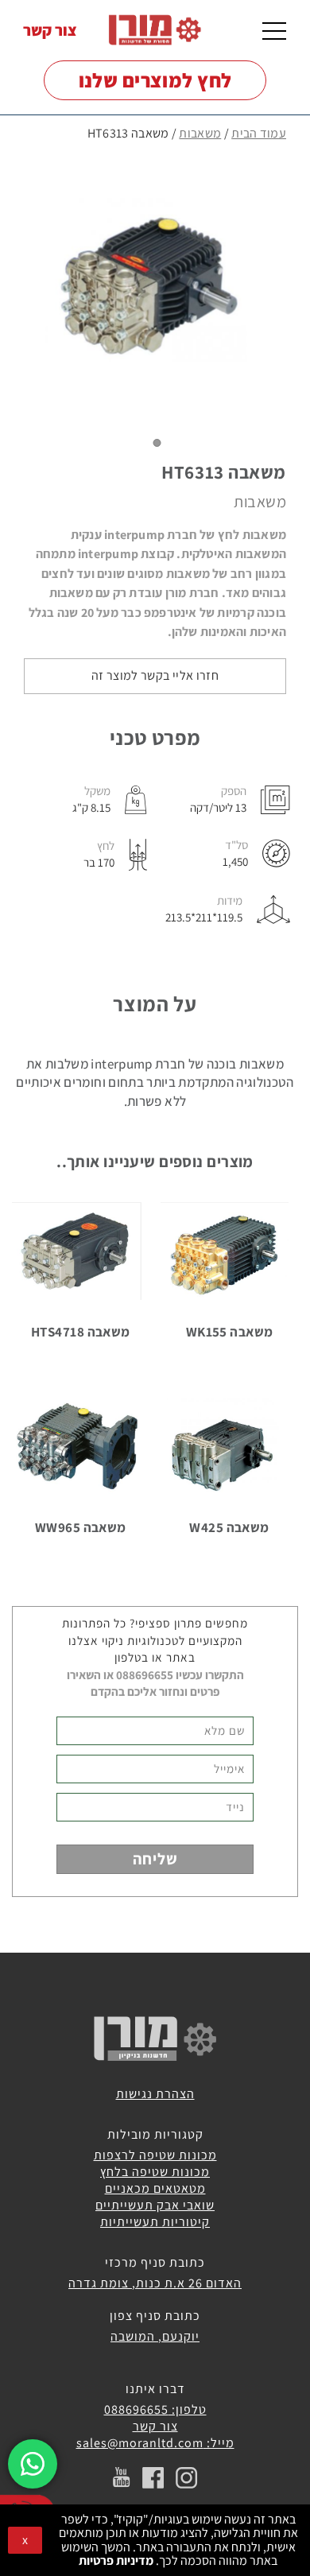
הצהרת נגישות (155, 2094)
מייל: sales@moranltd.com (155, 2443)
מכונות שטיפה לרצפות (155, 2155)
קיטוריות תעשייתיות (155, 2222)
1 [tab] (157, 443)
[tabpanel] (155, 288)
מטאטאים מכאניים (155, 2188)
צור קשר (50, 30)
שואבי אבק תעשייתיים (155, 2205)
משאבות (200, 133)
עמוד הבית (259, 133)
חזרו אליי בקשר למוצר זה (155, 675)
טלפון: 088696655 (155, 2409)
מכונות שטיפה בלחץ (155, 2172)
